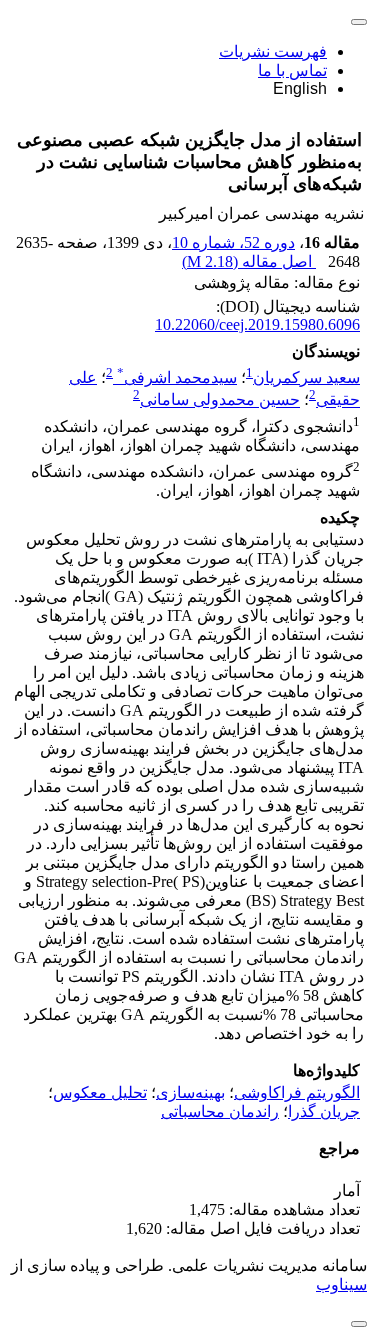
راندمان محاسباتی (220, 1111)
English (300, 88)
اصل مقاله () (249, 261)
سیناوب (341, 1284)
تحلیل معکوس (100, 1092)
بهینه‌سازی (190, 1092)
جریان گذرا (324, 1111)
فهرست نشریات (273, 51)
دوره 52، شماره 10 (233, 242)
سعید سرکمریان (306, 377)
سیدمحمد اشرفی (177, 377)
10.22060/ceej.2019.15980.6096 (257, 324)
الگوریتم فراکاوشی (297, 1092)
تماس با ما (292, 70)
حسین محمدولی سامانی (220, 400)
